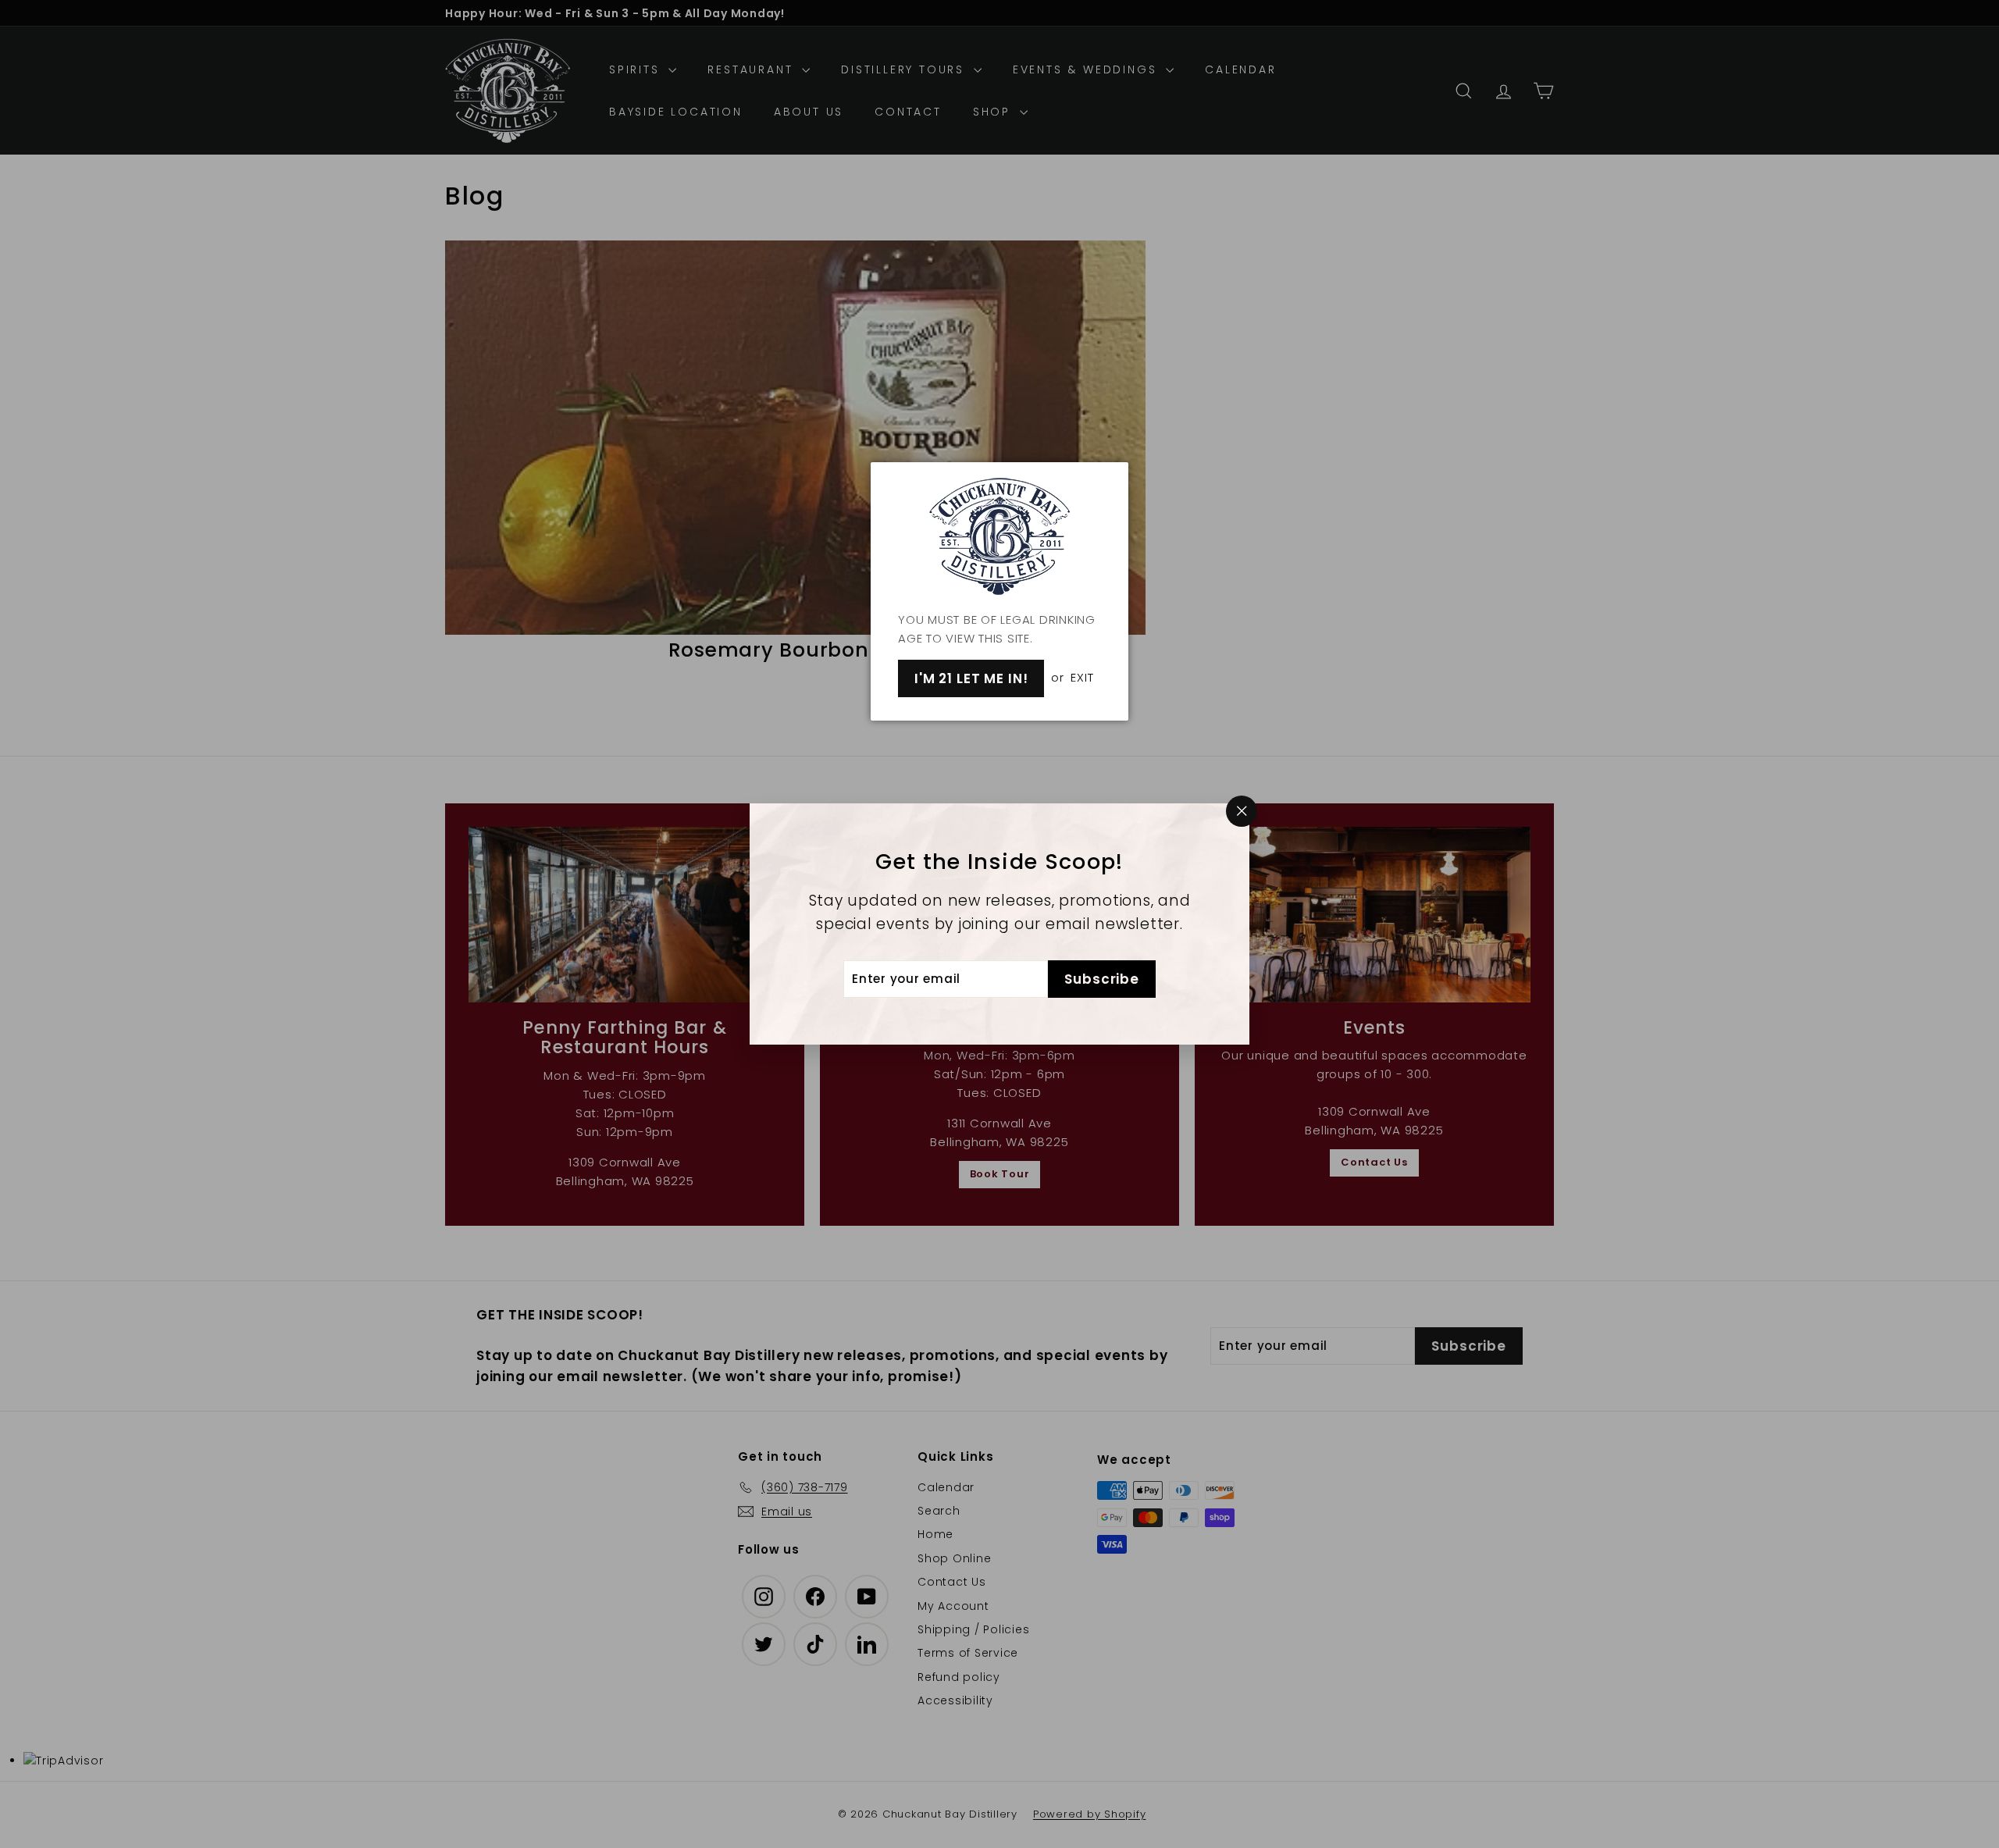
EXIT (1082, 677)
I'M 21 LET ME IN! (971, 678)
